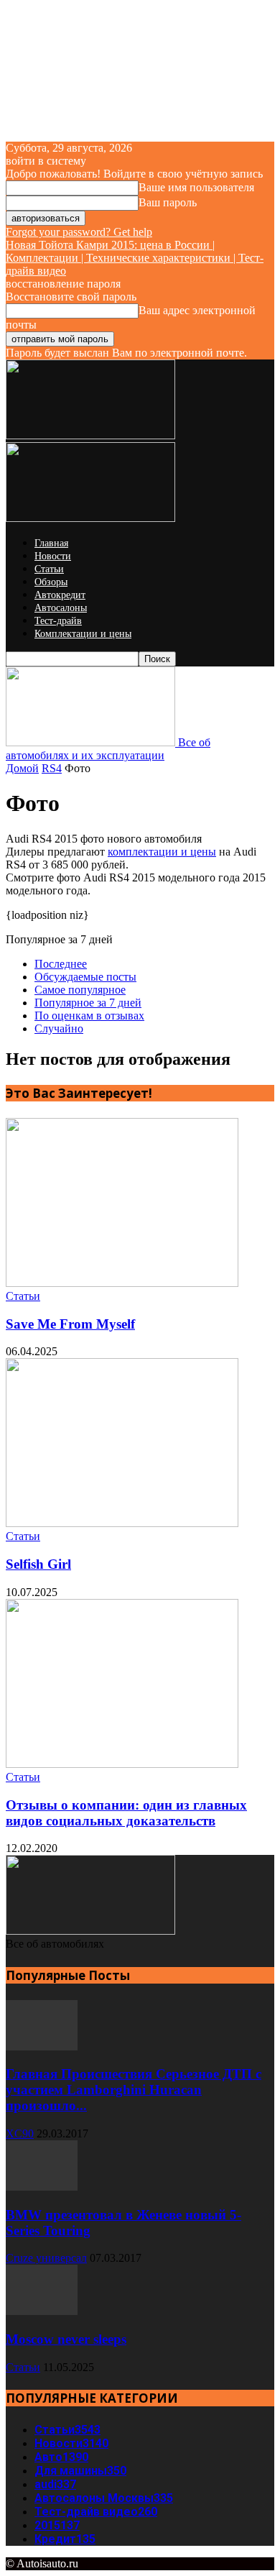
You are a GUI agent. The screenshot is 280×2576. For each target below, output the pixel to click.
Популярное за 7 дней (88, 1003)
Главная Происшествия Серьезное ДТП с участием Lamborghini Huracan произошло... (134, 2090)
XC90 (20, 2133)
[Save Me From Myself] (122, 1283)
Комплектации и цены (83, 634)
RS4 (52, 768)
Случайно (59, 1028)
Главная (51, 543)
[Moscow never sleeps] (42, 2311)
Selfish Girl (38, 1564)
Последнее (61, 964)
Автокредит (60, 595)
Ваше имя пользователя (196, 187)
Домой (22, 768)
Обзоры (51, 582)
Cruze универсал (46, 2258)
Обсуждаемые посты (85, 977)
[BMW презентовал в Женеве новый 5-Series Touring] (42, 2187)
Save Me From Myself (70, 1324)
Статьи (49, 569)
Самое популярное (80, 990)
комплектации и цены (162, 852)
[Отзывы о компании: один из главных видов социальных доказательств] (122, 1764)
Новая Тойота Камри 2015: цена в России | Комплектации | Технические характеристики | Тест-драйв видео (135, 258)
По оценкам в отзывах (89, 1016)
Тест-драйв (58, 621)
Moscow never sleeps (66, 2339)
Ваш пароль (168, 202)
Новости (53, 556)
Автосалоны (61, 608)
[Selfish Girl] (122, 1523)
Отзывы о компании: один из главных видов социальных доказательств (126, 1813)
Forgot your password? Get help (79, 232)
